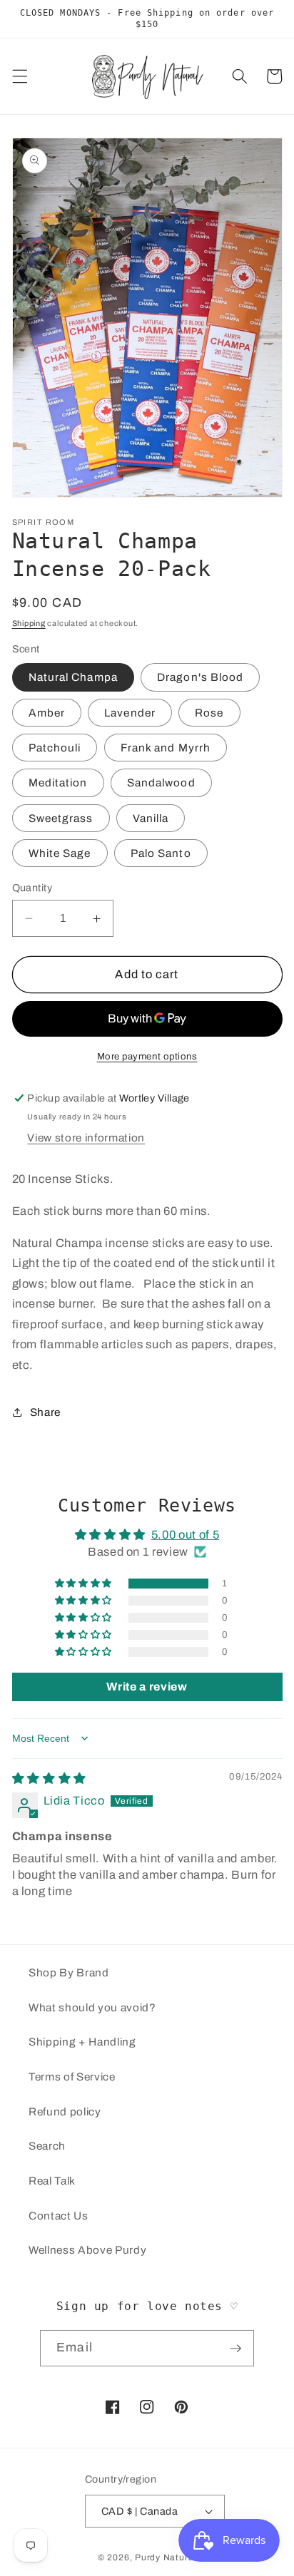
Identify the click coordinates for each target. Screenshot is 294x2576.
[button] (19, 76)
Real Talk (52, 2181)
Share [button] (45, 1412)
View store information (86, 1138)
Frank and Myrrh (166, 748)
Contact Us (59, 2216)
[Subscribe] (235, 2349)
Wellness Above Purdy (87, 2250)
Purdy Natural (166, 2557)
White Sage (60, 853)
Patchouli (55, 748)
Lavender (130, 713)
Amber (47, 713)
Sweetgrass (61, 818)
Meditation (58, 782)
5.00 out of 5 (186, 1535)
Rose (209, 713)
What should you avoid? (92, 2007)
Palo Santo (161, 853)
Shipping (29, 623)
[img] (49, 1779)
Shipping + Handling (82, 2042)
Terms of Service (72, 2077)
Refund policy (65, 2111)
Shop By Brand (69, 1972)
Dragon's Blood (200, 677)
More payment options (147, 1056)
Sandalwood (161, 782)
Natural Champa (73, 677)
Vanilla (151, 818)
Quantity (32, 888)
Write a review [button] (147, 1687)
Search (47, 2146)
